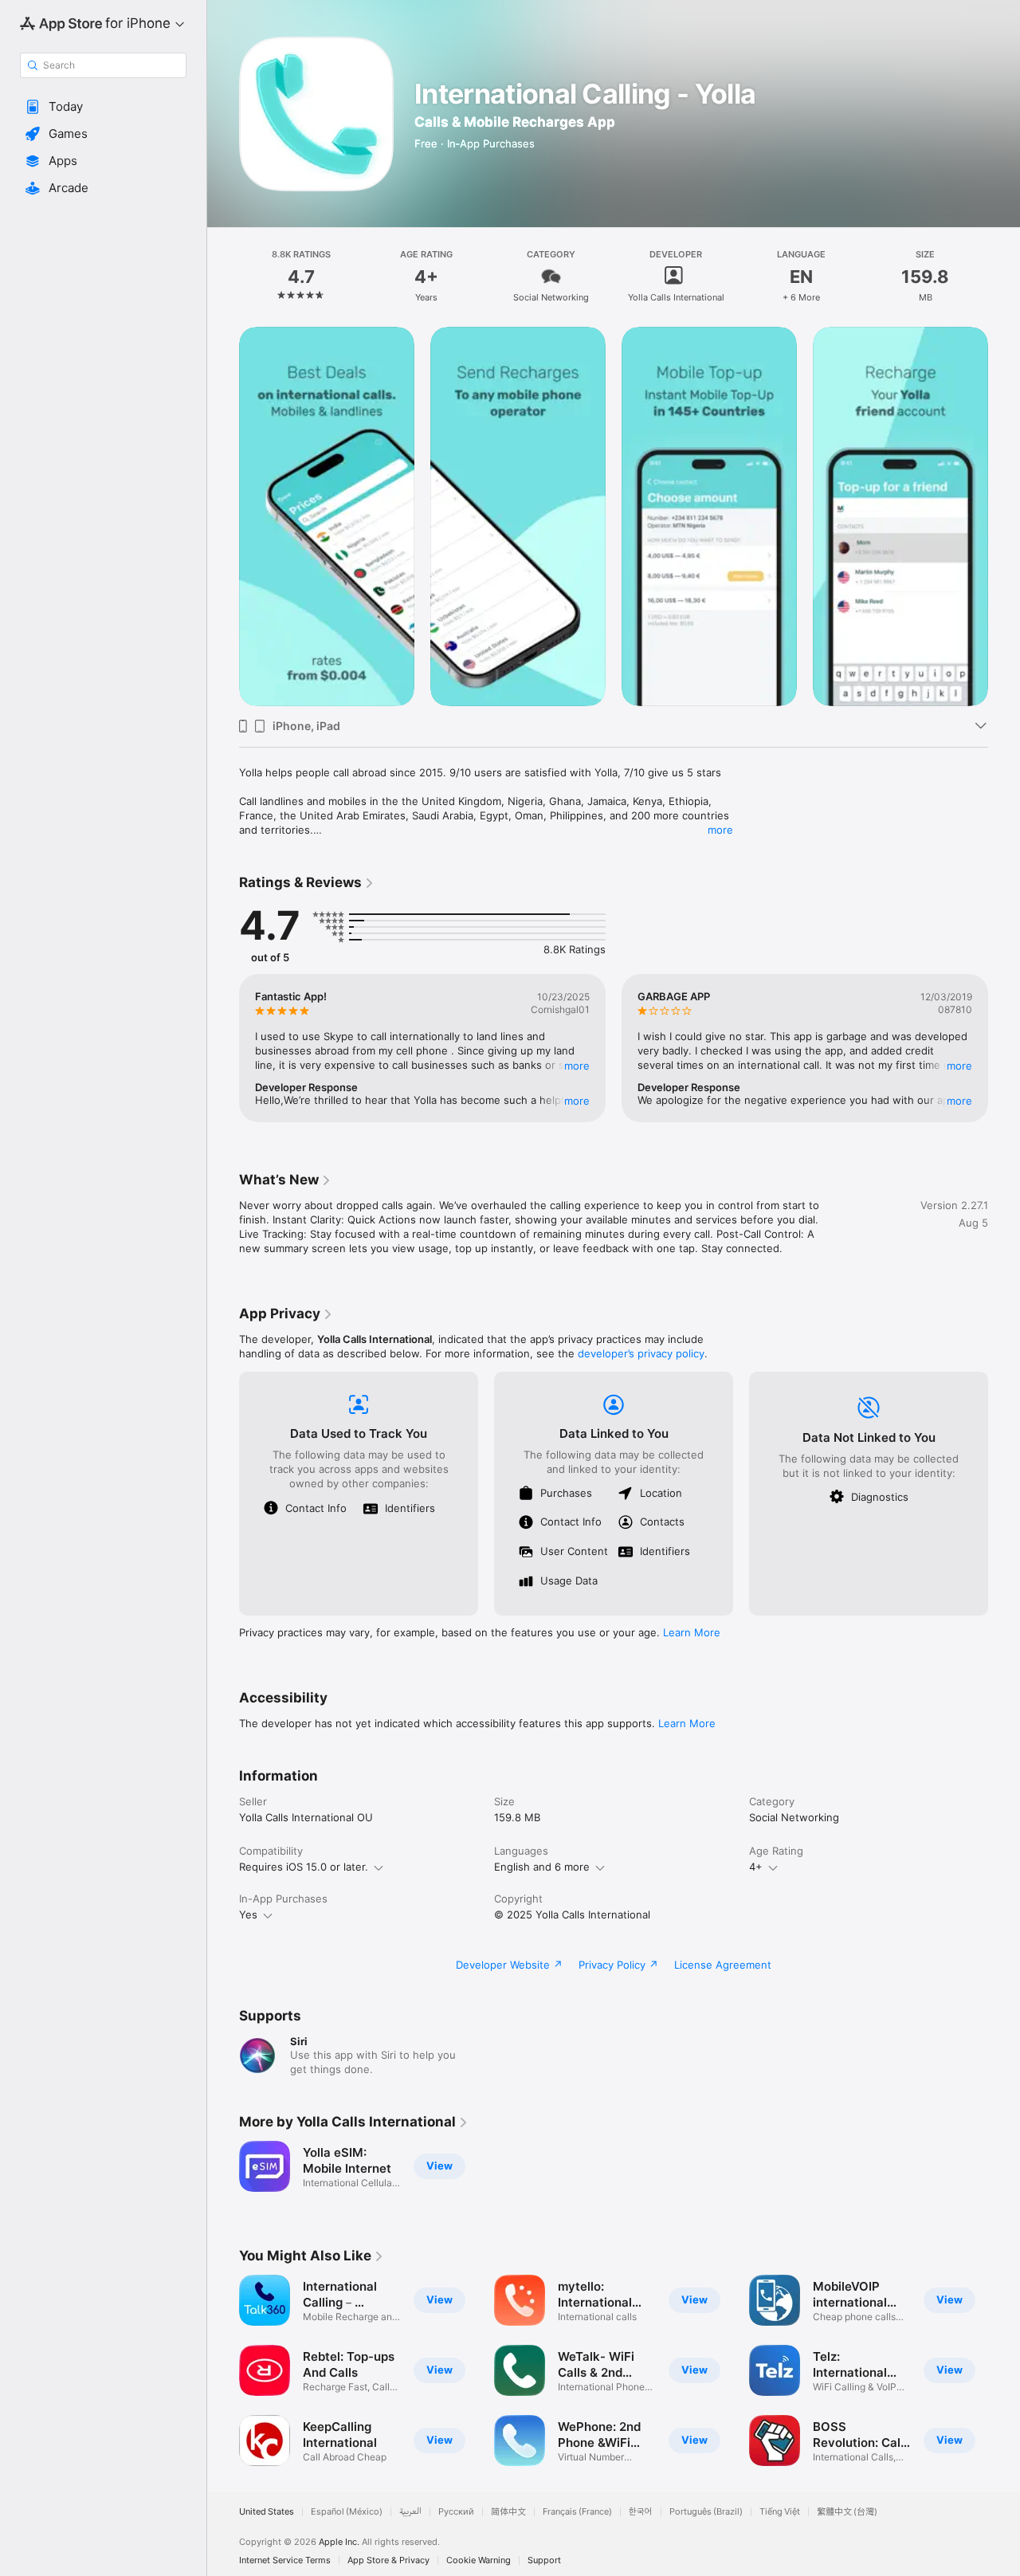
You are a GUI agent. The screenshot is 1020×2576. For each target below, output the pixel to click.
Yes (248, 1914)
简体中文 (508, 2512)
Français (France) (577, 2512)
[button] (103, 107)
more (720, 830)
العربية (410, 2512)
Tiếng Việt (780, 2512)
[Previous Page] (223, 516)
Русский (456, 2512)
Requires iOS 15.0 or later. (304, 1867)
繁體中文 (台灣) (847, 2512)
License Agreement (723, 1965)
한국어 (641, 2512)
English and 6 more (542, 1867)
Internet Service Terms (285, 2560)
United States (267, 2512)
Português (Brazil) (706, 2512)
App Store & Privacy (388, 2560)
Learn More (692, 1632)
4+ (756, 1867)
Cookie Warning (479, 2560)
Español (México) (347, 2512)
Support (544, 2560)
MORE (577, 1066)
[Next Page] (1004, 516)
